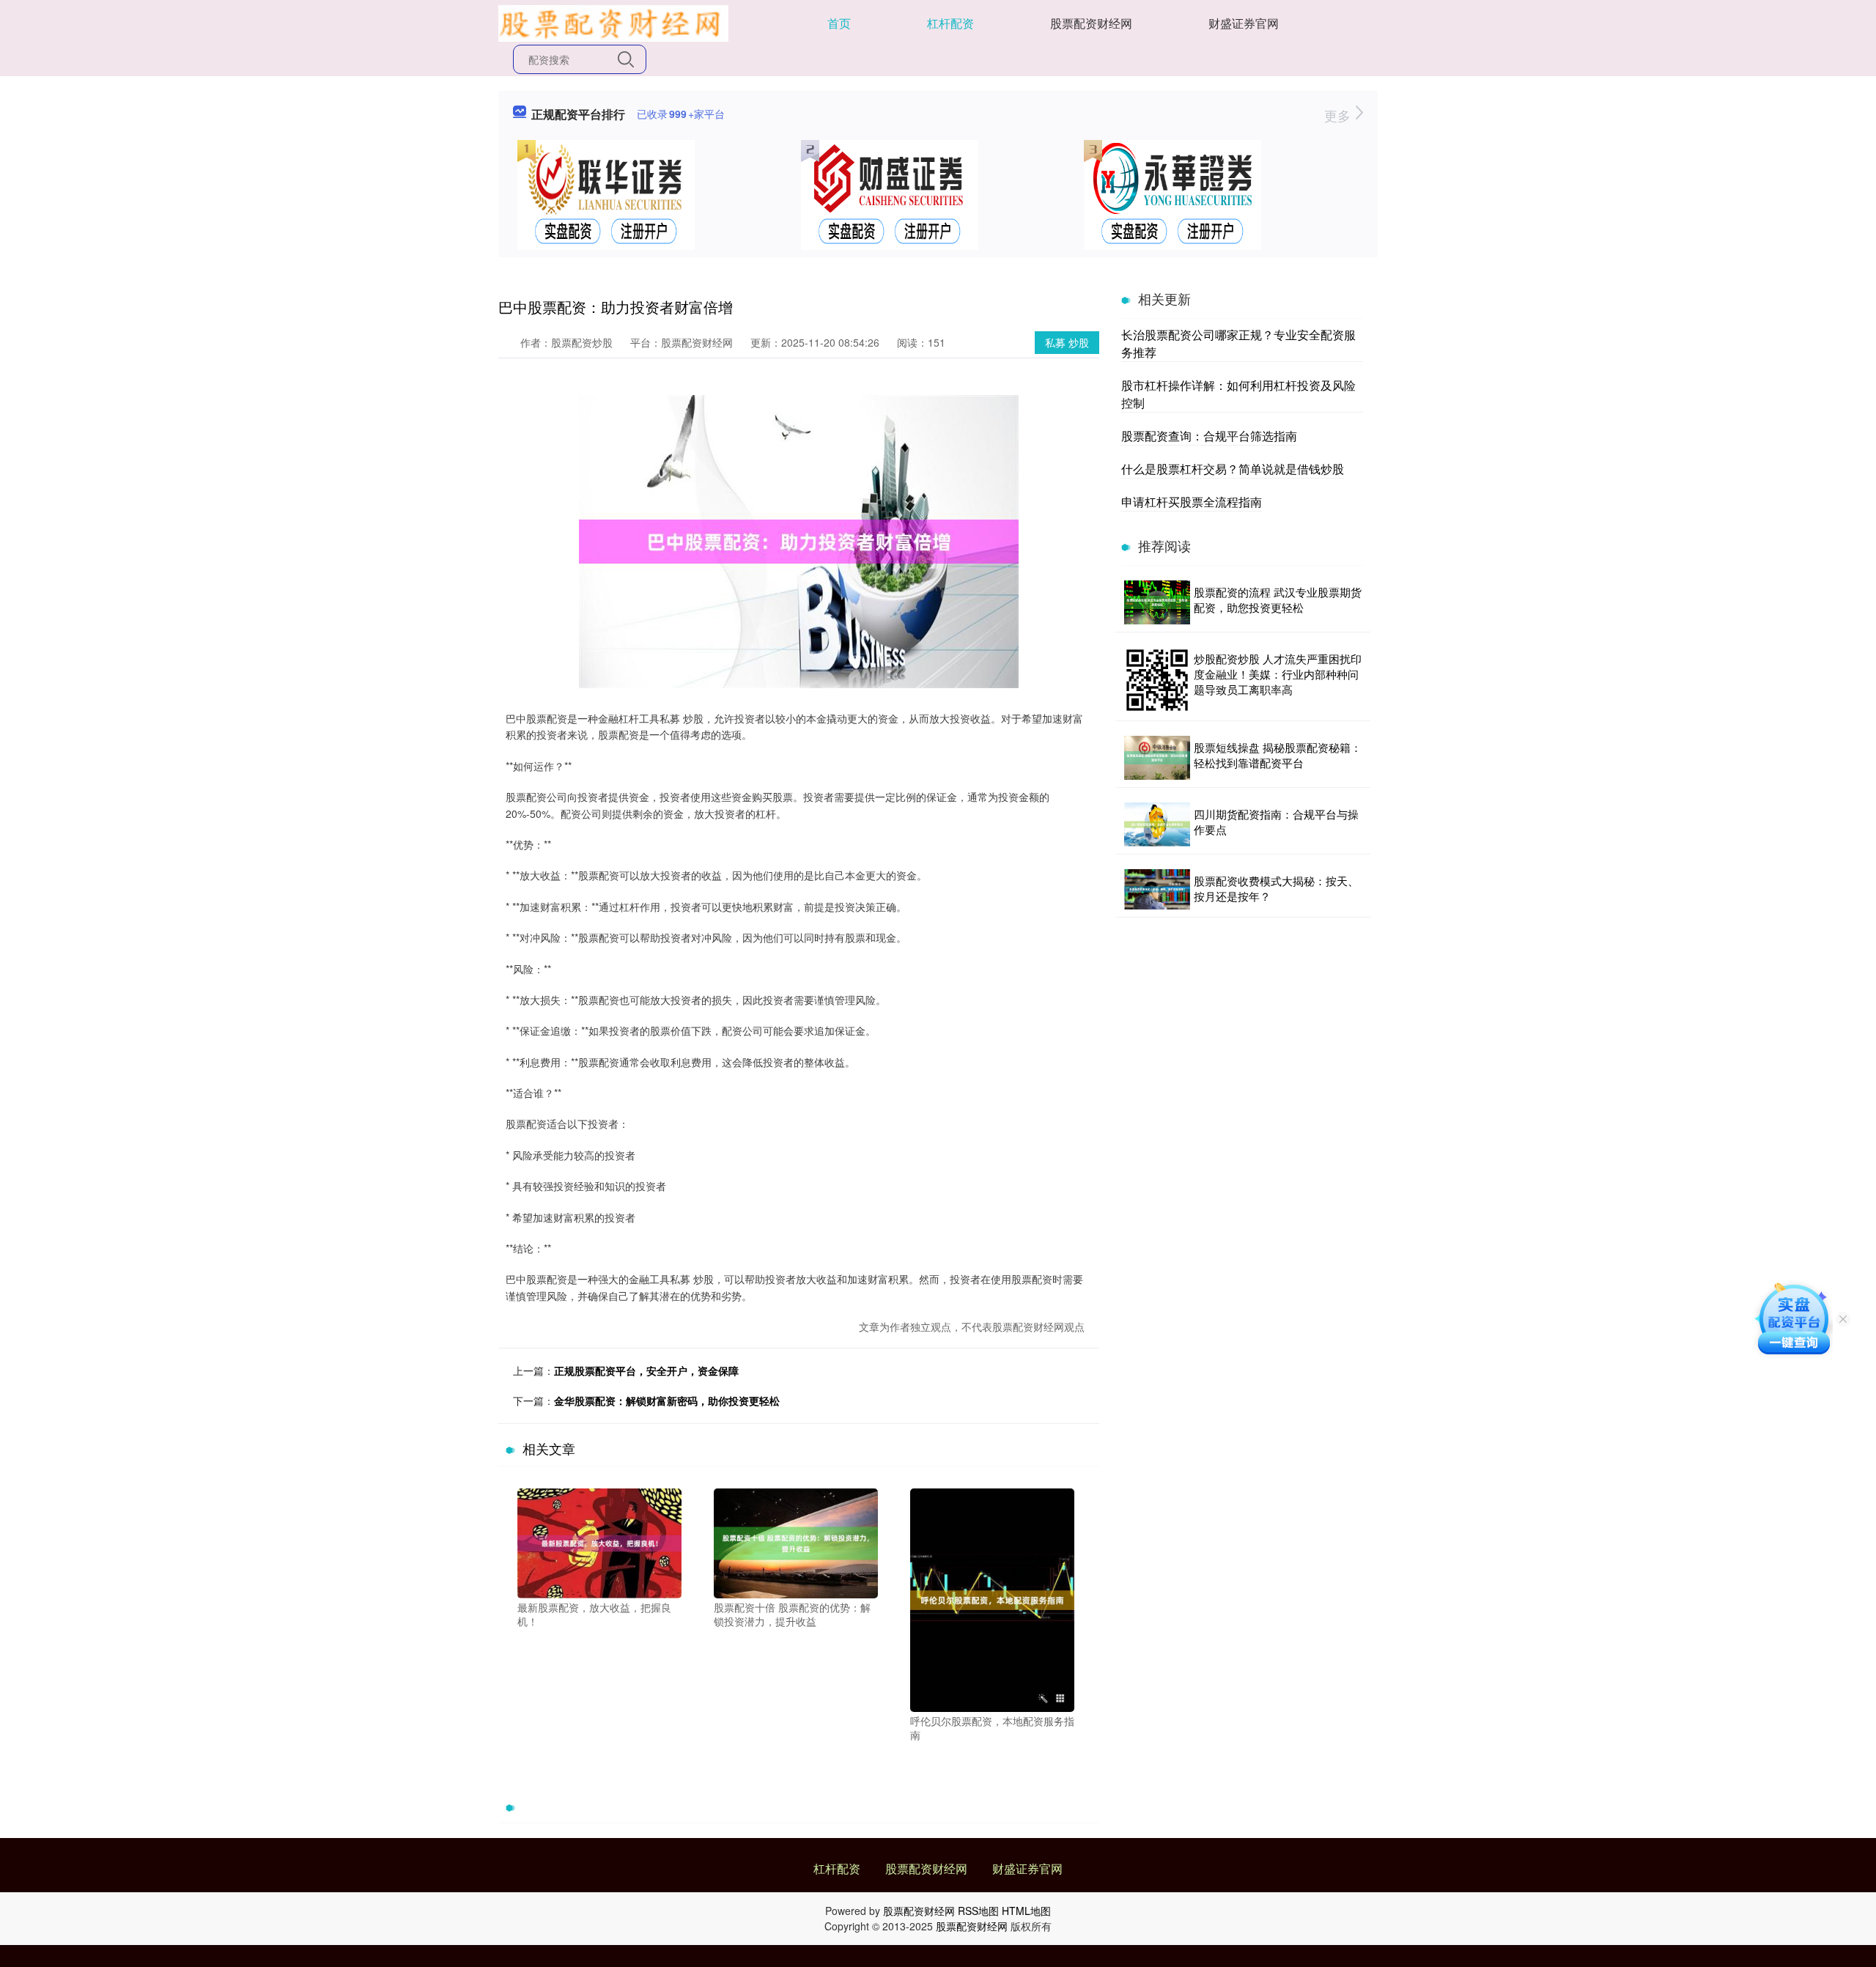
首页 (839, 23)
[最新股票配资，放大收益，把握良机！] (599, 1542)
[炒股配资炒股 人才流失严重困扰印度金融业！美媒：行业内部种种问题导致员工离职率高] (1157, 680)
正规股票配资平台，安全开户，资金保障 (646, 1370)
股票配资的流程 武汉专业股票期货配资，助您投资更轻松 (1278, 599)
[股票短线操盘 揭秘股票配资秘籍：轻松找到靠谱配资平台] (1157, 758)
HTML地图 (1026, 1911)
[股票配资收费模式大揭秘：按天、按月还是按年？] (1157, 889)
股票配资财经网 (1091, 23)
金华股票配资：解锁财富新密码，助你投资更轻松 (667, 1400)
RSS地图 (978, 1911)
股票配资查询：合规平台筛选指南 (1209, 436)
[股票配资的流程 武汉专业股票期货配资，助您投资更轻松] (1157, 602)
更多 (1339, 115)
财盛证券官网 (1244, 23)
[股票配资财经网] (613, 22)
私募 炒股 (1067, 342)
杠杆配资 (950, 23)
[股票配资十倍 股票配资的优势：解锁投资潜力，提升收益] (796, 1542)
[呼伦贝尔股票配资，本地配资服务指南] (992, 1598)
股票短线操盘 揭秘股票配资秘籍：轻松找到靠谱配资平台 (1278, 755)
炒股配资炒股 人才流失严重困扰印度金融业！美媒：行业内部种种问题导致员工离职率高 (1278, 674)
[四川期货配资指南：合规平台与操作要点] (1157, 824)
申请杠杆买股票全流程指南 (1192, 502)
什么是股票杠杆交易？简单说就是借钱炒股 (1233, 469)
